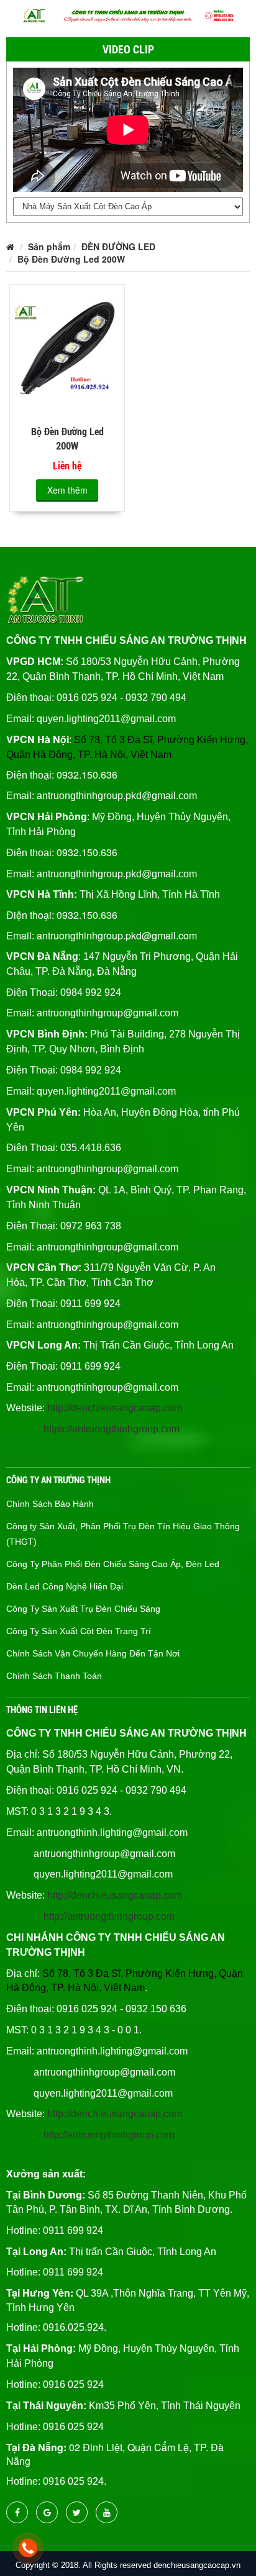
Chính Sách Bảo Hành (50, 1504)
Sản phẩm (49, 246)
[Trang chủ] (10, 246)
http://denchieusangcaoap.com (115, 1408)
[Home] (128, 14)
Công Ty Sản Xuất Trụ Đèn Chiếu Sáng (83, 1609)
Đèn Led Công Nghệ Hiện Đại (65, 1586)
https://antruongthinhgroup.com (112, 1429)
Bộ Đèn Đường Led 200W (71, 259)
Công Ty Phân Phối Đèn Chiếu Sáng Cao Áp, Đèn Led (113, 1564)
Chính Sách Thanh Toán (54, 1676)
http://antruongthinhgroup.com (109, 1916)
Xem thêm (67, 490)
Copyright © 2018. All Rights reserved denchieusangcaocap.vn (128, 2565)
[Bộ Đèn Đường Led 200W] (67, 350)
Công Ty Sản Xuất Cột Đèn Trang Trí (79, 1631)
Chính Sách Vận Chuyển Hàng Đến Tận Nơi (93, 1653)
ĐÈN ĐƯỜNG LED (118, 246)
